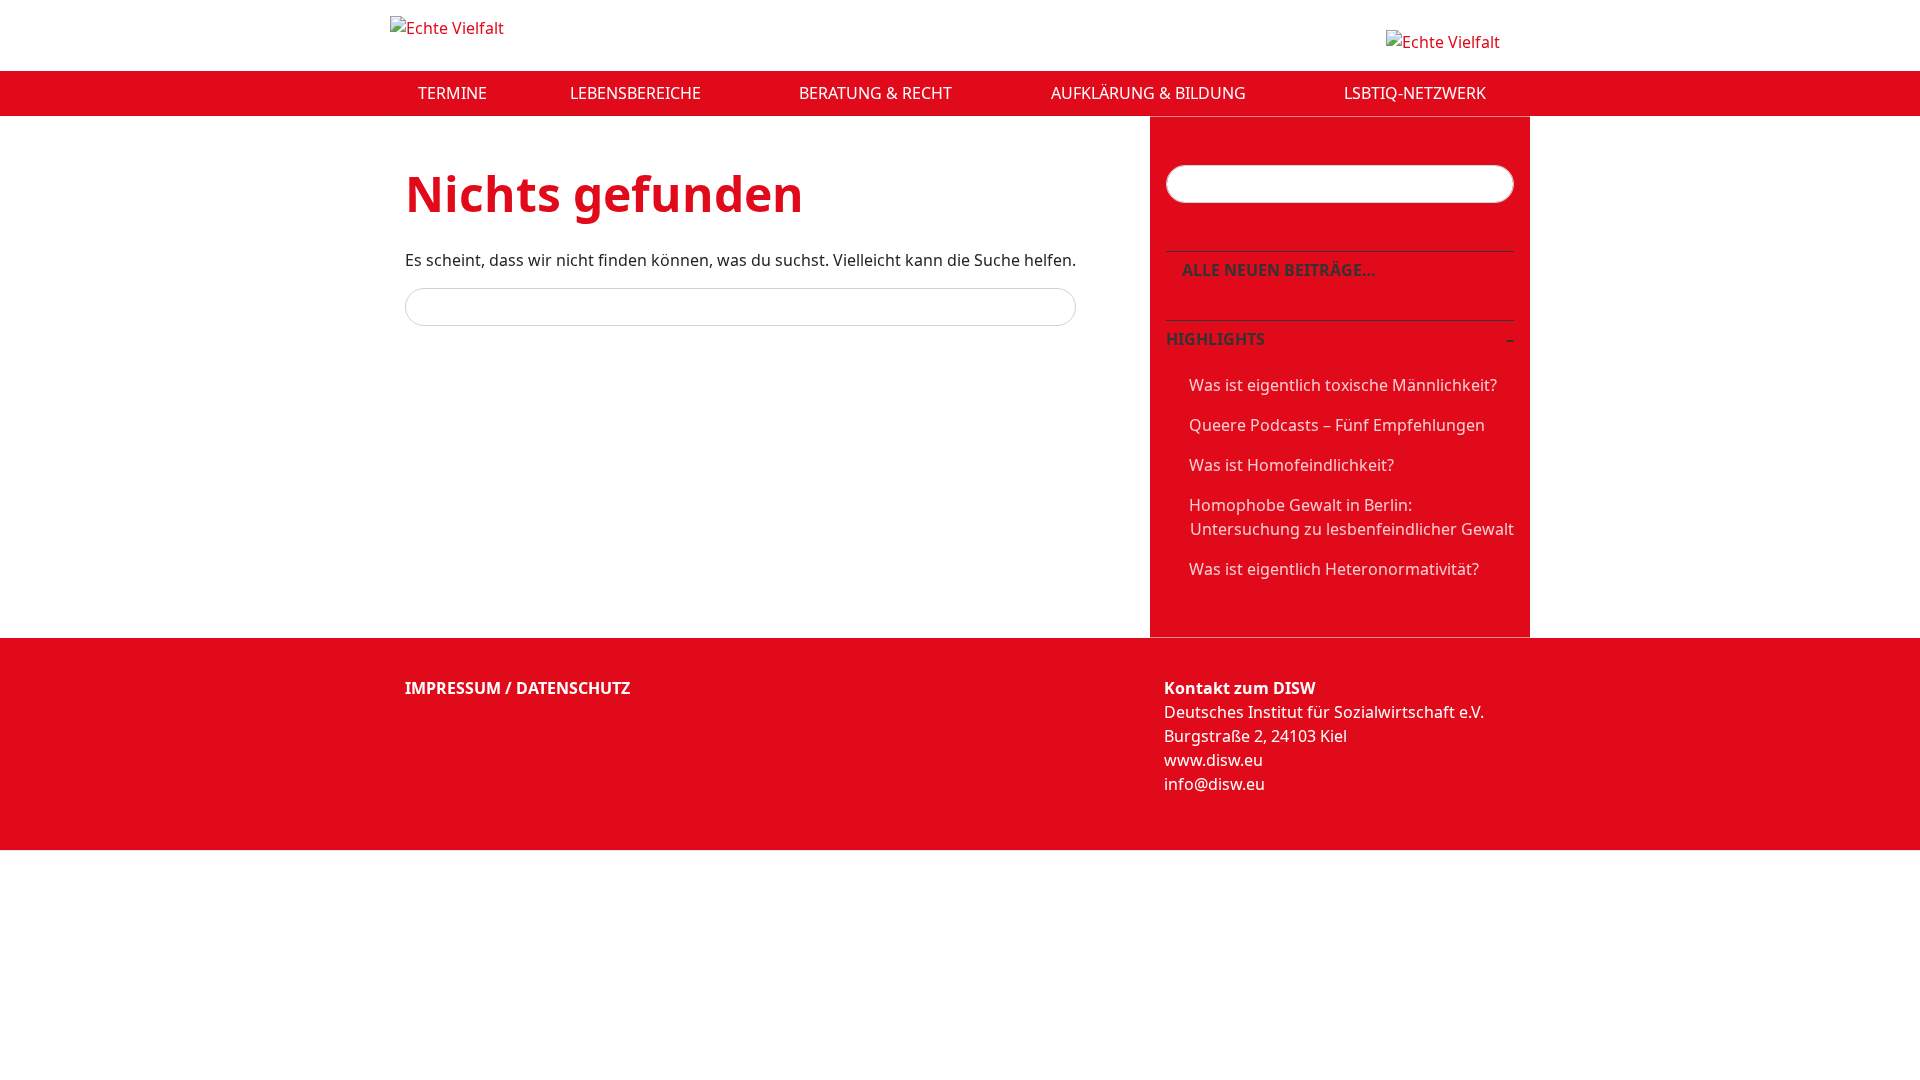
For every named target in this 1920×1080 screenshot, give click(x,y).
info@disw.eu (1214, 784)
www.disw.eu (1213, 760)
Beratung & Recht (877, 93)
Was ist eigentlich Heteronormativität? (1334, 569)
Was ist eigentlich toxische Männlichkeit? (1343, 385)
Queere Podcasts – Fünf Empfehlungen (1337, 425)
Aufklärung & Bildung (1150, 93)
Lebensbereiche (637, 93)
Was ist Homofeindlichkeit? (1291, 465)
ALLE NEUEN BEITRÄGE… (1277, 270)
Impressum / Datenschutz (517, 688)
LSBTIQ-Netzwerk (1417, 93)
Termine (452, 93)
